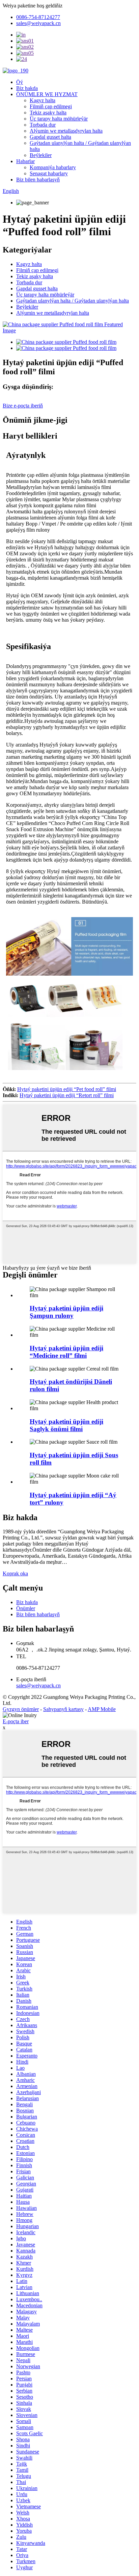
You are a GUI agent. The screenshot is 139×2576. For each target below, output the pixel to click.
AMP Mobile (102, 1709)
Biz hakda (27, 88)
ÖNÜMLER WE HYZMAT (47, 94)
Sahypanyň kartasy (63, 1709)
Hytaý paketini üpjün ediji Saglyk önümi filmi (66, 1425)
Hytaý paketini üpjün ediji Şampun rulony (66, 1312)
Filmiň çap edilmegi (51, 106)
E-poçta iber (16, 1721)
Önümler (26, 1608)
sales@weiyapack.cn (38, 1685)
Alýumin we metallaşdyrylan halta (66, 131)
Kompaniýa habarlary (53, 167)
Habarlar (25, 161)
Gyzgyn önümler (21, 1709)
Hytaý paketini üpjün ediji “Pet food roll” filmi (67, 1089)
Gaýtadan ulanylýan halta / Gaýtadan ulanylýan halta (73, 301)
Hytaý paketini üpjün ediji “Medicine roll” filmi (66, 1352)
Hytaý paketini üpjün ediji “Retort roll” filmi (67, 1095)
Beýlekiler (41, 155)
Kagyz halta (43, 100)
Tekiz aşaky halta (48, 113)
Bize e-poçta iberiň (23, 406)
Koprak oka (15, 1573)
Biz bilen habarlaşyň (38, 180)
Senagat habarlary (49, 173)
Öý (20, 82)
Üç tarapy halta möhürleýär (59, 119)
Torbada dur (43, 125)
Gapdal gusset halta (50, 137)
